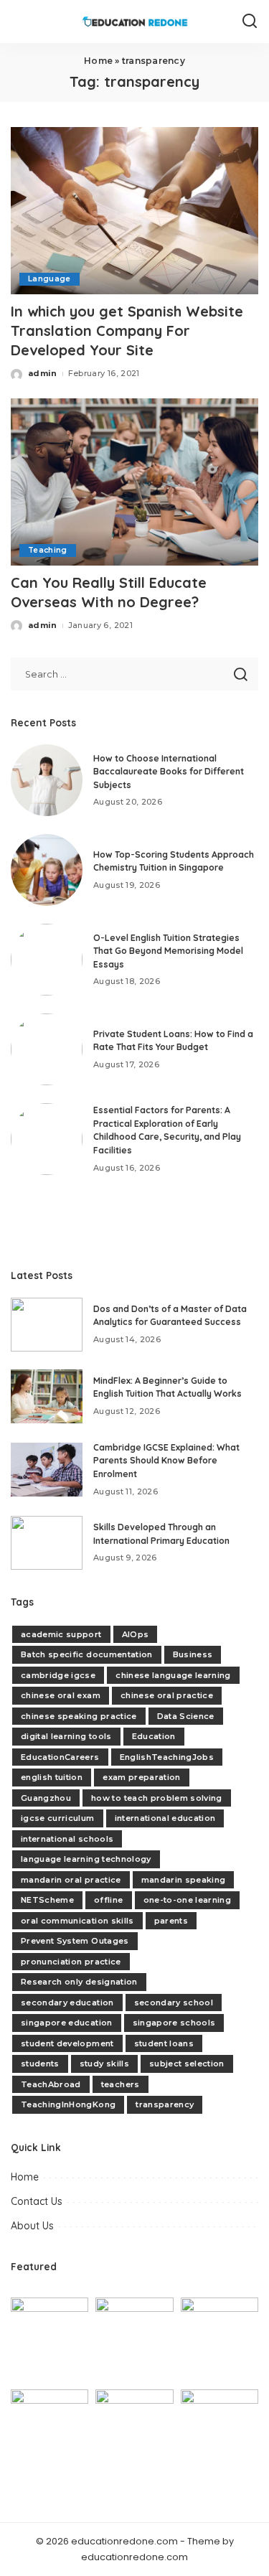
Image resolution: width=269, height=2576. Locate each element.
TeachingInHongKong (68, 2104)
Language (49, 279)
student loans (164, 2043)
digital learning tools (66, 1736)
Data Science (186, 1716)
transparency (165, 2104)
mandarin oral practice (71, 1880)
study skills (104, 2064)
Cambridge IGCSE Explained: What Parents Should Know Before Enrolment (166, 1461)
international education (165, 1818)
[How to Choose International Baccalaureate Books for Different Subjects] (47, 780)
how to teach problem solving (157, 1798)
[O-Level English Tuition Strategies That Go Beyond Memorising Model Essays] (47, 960)
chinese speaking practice (79, 1716)
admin (43, 373)
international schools (67, 1839)
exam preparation (142, 1777)
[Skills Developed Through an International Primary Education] (47, 1543)
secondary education (67, 2003)
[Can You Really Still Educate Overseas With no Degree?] (134, 482)
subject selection (187, 2064)
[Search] (250, 22)
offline (108, 1900)
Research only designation (79, 1982)
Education (154, 1736)
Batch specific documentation (87, 1654)
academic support (61, 1634)
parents (171, 1921)
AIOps (136, 1634)
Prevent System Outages (75, 1941)
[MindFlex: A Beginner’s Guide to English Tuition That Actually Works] (47, 1396)
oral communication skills (77, 1921)
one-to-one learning (188, 1900)
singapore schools (174, 2023)
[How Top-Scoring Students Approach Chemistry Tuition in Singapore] (47, 870)
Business (193, 1654)
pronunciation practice (71, 1962)
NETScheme (47, 1900)
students (40, 2064)
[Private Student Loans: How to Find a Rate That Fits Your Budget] (47, 1049)
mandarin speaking (184, 1880)
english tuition (52, 1777)
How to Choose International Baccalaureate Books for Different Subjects (169, 772)
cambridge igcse (58, 1675)
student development (67, 2043)
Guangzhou (46, 1798)
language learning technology (86, 1859)
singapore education (67, 2023)
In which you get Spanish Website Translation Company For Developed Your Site (127, 331)
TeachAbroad (51, 2084)
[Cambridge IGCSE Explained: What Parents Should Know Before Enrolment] (47, 1470)
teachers (121, 2084)
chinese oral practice (167, 1695)
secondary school (174, 2003)
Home (98, 61)
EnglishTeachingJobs (167, 1757)
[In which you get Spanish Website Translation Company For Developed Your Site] (134, 211)
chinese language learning (173, 1675)
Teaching (48, 550)
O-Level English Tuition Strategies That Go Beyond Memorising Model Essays (168, 951)
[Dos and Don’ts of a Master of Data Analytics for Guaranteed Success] (47, 1325)
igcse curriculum (58, 1818)
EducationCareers (60, 1757)
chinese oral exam (61, 1695)
